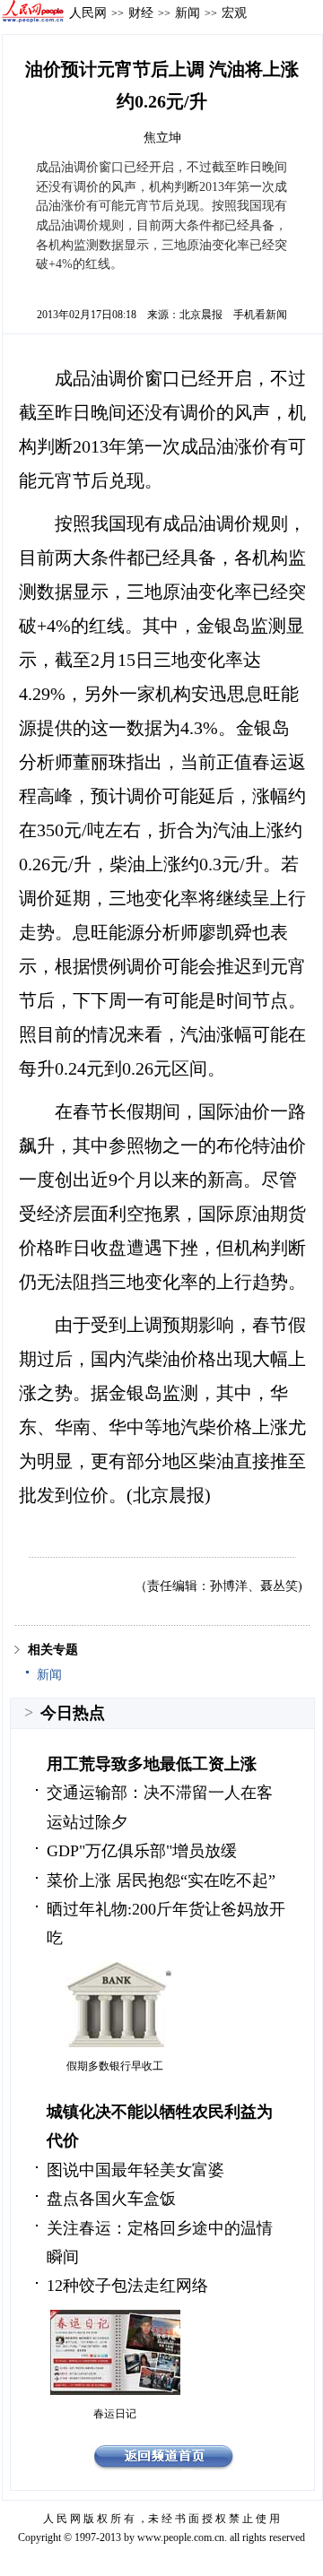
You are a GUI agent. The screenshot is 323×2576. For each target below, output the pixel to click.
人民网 (88, 13)
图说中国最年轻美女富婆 (135, 2170)
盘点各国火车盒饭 (111, 2199)
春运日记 (115, 2414)
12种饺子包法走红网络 (127, 2286)
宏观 (234, 13)
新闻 (188, 13)
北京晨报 (201, 315)
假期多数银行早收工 (115, 2066)
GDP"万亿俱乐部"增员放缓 (142, 1851)
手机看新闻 (260, 315)
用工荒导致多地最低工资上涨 (152, 1764)
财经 (141, 13)
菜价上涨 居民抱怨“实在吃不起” (161, 1880)
